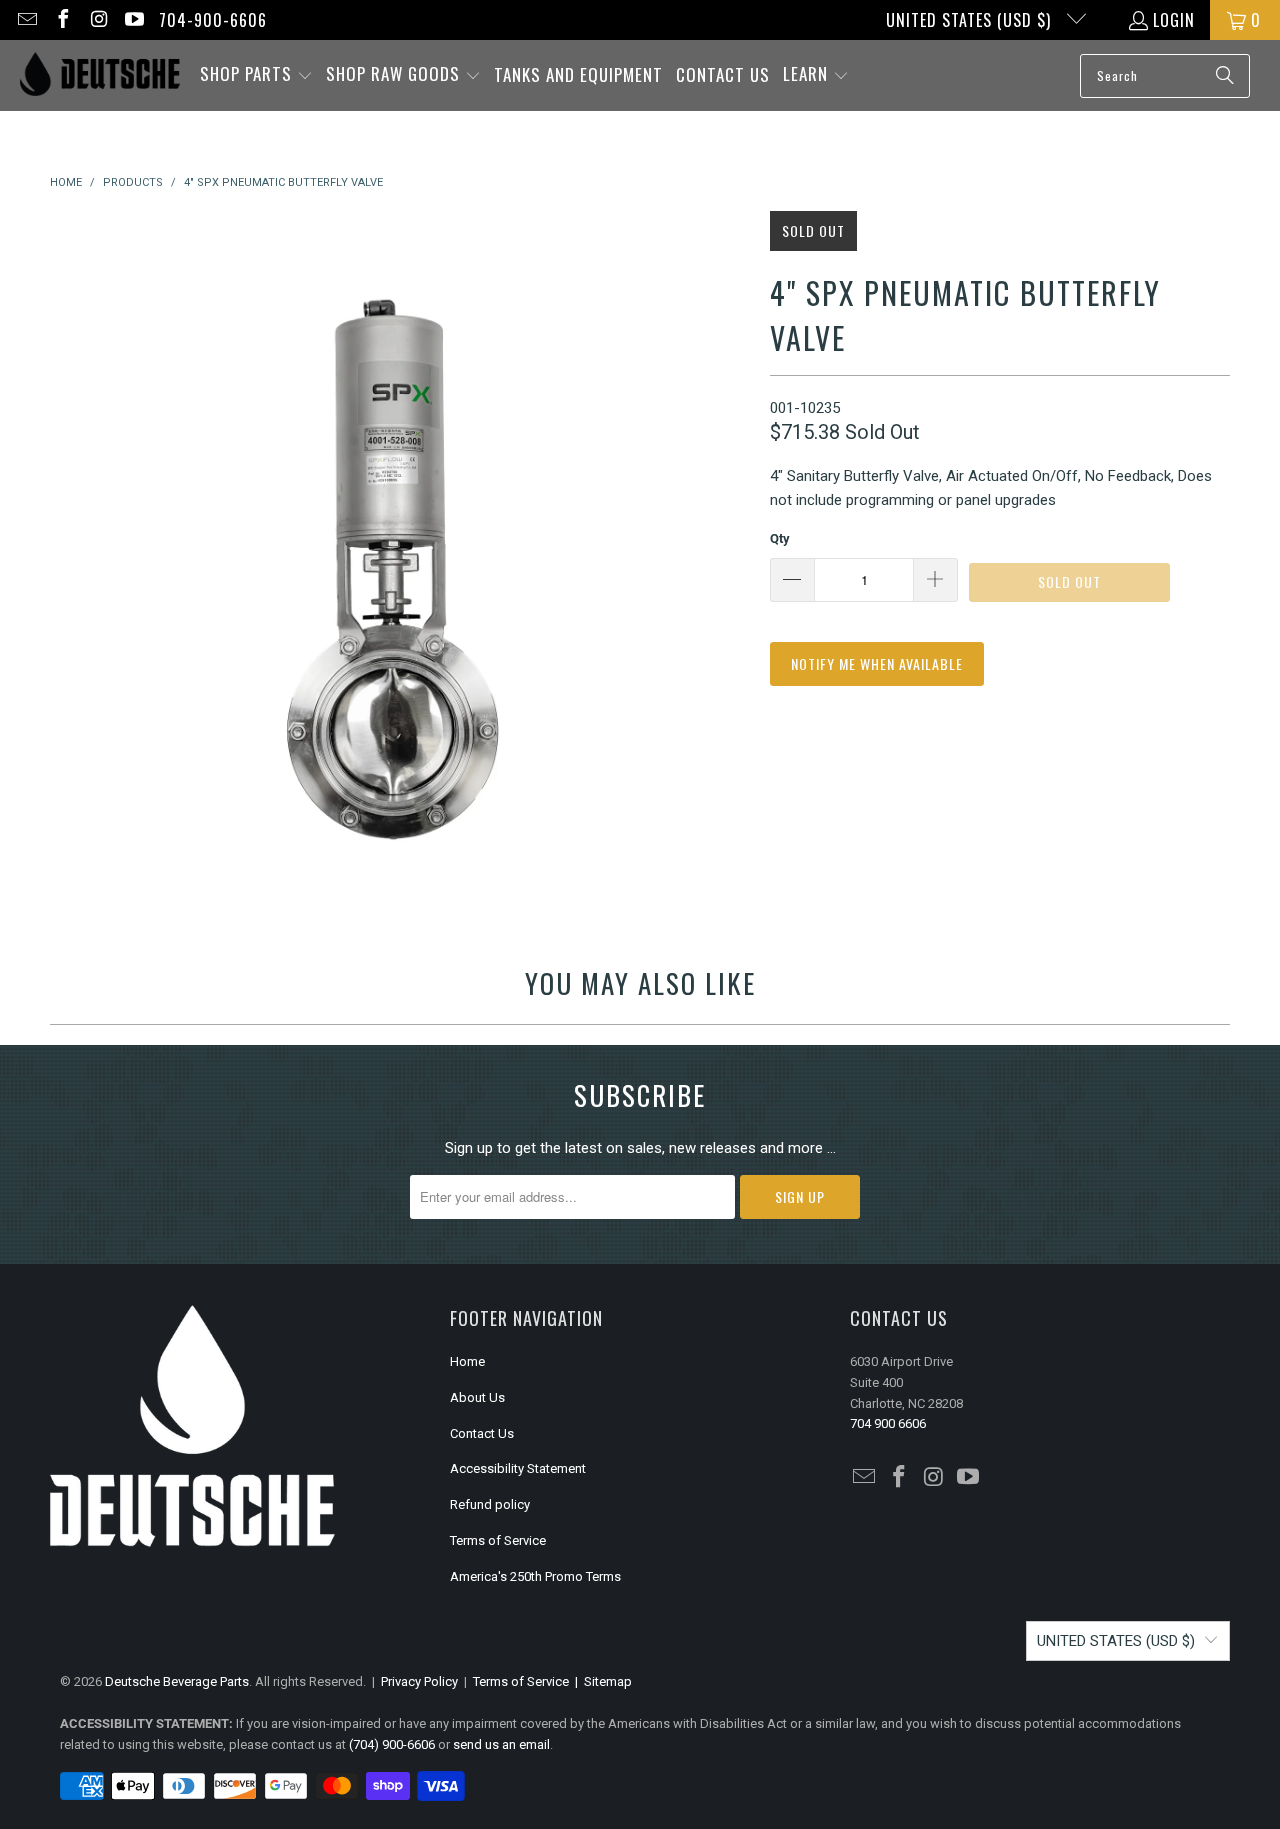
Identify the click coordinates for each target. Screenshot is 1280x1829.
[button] (256, 75)
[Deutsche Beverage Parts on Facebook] (62, 20)
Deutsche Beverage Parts (177, 1681)
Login (1174, 20)
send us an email (501, 1744)
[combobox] (1165, 76)
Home (467, 1361)
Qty (780, 538)
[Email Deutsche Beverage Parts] (26, 20)
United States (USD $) (971, 20)
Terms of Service (498, 1540)
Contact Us (482, 1433)
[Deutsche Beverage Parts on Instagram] (98, 20)
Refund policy (490, 1504)
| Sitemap (600, 1681)
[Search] (1225, 76)
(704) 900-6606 (392, 1744)
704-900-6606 (213, 20)
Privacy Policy (419, 1681)
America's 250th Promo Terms (535, 1576)
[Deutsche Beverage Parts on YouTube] (134, 20)
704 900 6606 (888, 1423)
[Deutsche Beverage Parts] (100, 75)
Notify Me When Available (877, 663)
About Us (477, 1397)
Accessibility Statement (518, 1468)
